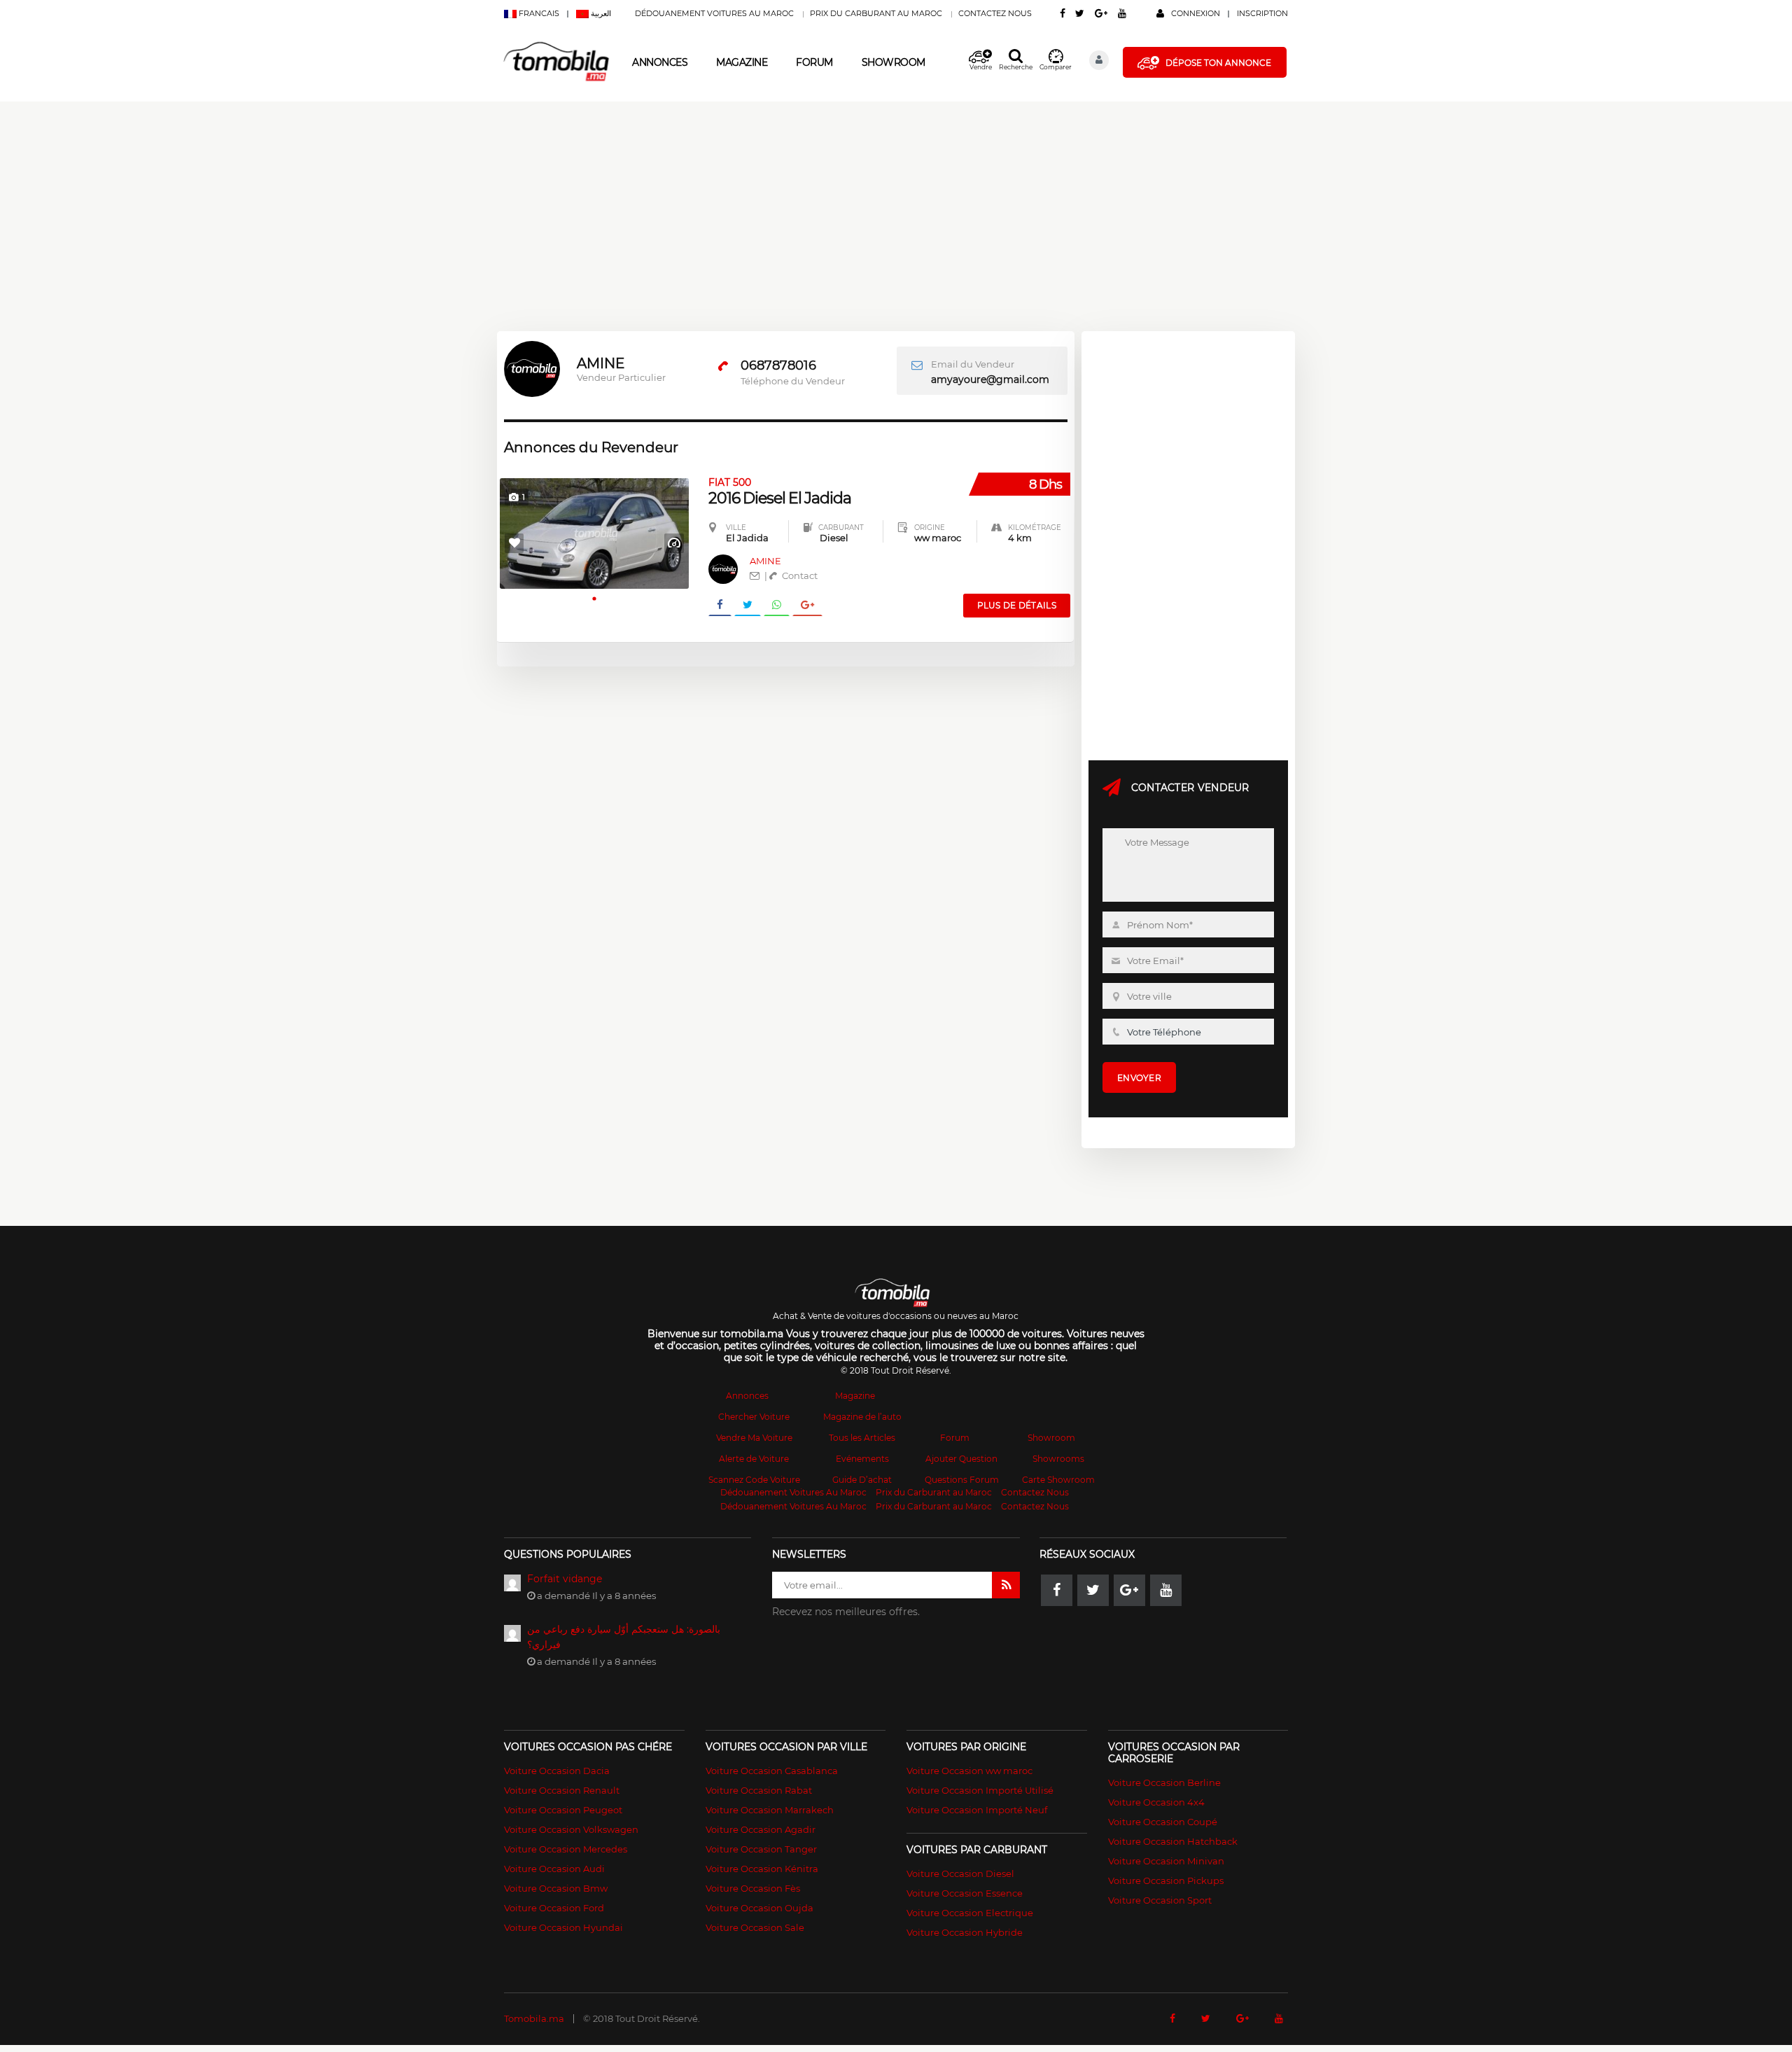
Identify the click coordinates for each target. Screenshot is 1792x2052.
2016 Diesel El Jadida (780, 491)
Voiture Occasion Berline (1164, 1782)
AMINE (765, 561)
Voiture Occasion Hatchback (1173, 1841)
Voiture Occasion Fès (753, 1888)
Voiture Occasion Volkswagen (571, 1829)
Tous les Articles (862, 1438)
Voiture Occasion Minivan (1166, 1861)
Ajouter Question (961, 1459)
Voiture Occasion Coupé (1163, 1822)
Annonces (660, 62)
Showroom (894, 62)
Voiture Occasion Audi (554, 1869)
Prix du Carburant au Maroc (876, 13)
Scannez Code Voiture (754, 1480)
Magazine (742, 62)
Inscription (1262, 13)
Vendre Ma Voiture (754, 1438)
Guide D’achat (862, 1480)
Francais (539, 13)
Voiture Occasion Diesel (960, 1873)
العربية (600, 13)
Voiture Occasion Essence (965, 1893)
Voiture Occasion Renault (562, 1790)
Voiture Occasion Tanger (761, 1849)
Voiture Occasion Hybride (965, 1932)
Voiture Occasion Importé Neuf (977, 1810)
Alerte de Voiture (754, 1459)
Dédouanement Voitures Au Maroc (714, 13)
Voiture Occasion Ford (554, 1908)
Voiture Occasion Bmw (556, 1888)
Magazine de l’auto (862, 1417)
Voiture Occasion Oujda (759, 1908)
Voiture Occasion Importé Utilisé (980, 1790)
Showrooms (1058, 1459)
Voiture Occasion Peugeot (563, 1810)
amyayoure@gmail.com (990, 379)
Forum (814, 62)
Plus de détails (1017, 605)
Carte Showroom (1058, 1480)
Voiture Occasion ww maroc (969, 1771)
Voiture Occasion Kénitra (762, 1869)
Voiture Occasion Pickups (1166, 1880)
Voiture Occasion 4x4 (1156, 1802)
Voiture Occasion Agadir (761, 1829)
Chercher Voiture (754, 1417)
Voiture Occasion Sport (1160, 1900)
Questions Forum (962, 1480)
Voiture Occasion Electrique (970, 1913)
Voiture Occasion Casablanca (772, 1771)
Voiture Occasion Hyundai (563, 1927)
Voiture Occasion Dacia (557, 1771)
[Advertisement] (420, 200)
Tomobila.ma (534, 2018)
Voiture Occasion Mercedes (566, 1849)
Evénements (862, 1459)
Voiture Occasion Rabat (759, 1790)
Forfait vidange (565, 1579)
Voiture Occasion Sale (755, 1927)
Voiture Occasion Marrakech (770, 1810)
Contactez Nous (995, 13)
